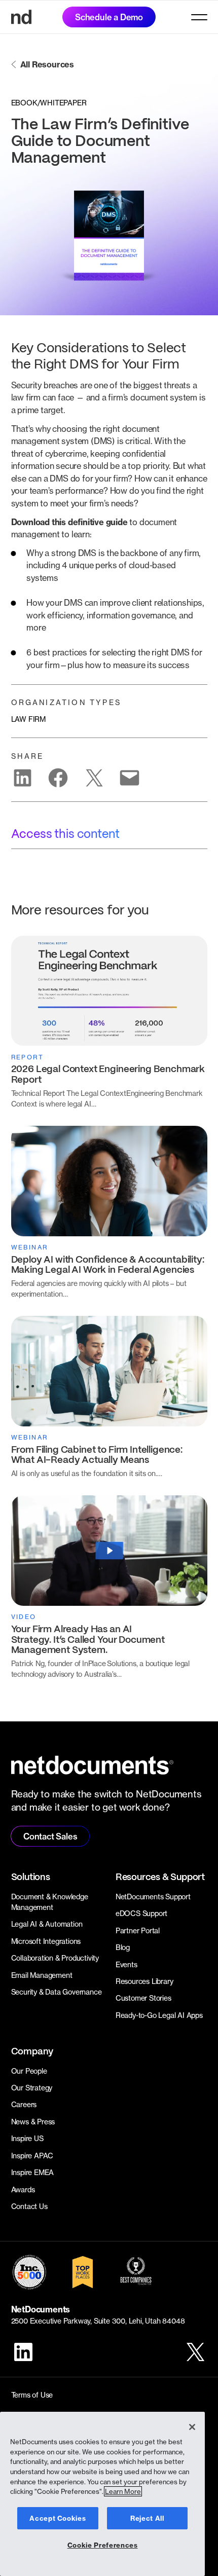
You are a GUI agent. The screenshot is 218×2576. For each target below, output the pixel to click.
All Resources (47, 64)
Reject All (147, 2518)
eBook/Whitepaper (49, 103)
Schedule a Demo (109, 17)
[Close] (192, 2427)
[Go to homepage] (21, 17)
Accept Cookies (58, 2518)
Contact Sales (50, 1836)
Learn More (123, 2491)
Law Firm (28, 719)
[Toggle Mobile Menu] (199, 17)
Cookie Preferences (103, 2545)
